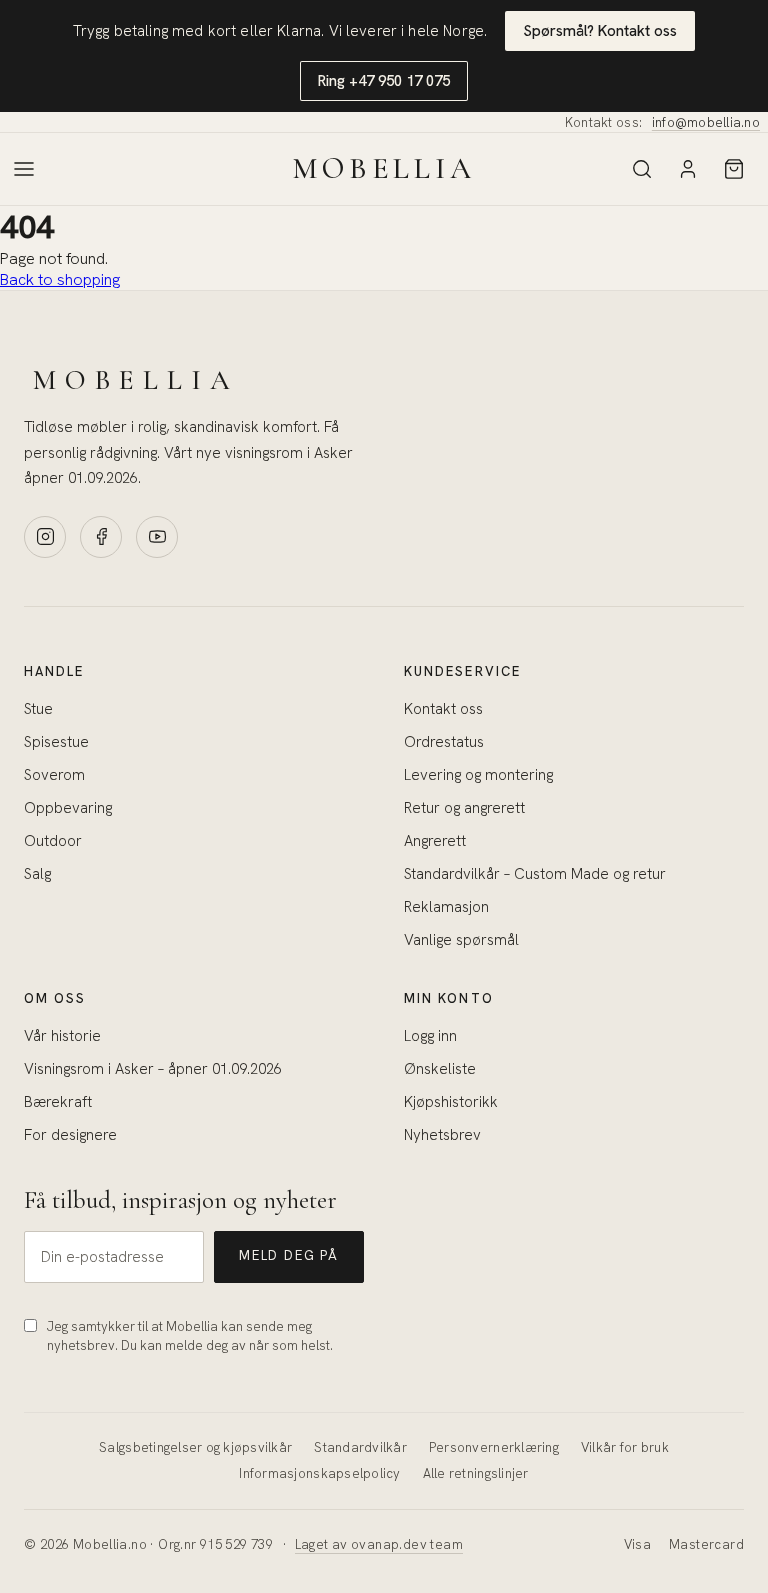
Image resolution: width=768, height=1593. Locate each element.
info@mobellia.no (706, 122)
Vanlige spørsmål (461, 940)
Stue (38, 709)
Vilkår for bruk (625, 1447)
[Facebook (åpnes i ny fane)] (101, 537)
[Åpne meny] (24, 169)
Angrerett (435, 841)
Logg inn (430, 1036)
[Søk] (642, 169)
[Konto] (688, 169)
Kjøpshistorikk (451, 1102)
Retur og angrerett (464, 808)
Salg (37, 874)
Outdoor (53, 841)
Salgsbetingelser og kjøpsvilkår (195, 1447)
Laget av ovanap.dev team (379, 1544)
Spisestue (56, 742)
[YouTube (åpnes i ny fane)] (157, 537)
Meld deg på (289, 1255)
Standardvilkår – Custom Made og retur (535, 874)
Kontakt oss (443, 709)
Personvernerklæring (494, 1447)
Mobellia (383, 169)
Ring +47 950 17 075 (384, 81)
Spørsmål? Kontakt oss (600, 31)
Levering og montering (478, 775)
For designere (70, 1135)
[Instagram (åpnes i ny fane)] (45, 537)
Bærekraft (58, 1102)
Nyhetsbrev (442, 1135)
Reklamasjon (446, 907)
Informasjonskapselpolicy (319, 1473)
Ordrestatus (444, 742)
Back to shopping (60, 279)
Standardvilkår (360, 1447)
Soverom (54, 775)
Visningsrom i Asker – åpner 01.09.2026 (153, 1069)
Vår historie (62, 1036)
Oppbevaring (68, 808)
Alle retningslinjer (476, 1473)
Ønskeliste (440, 1069)
